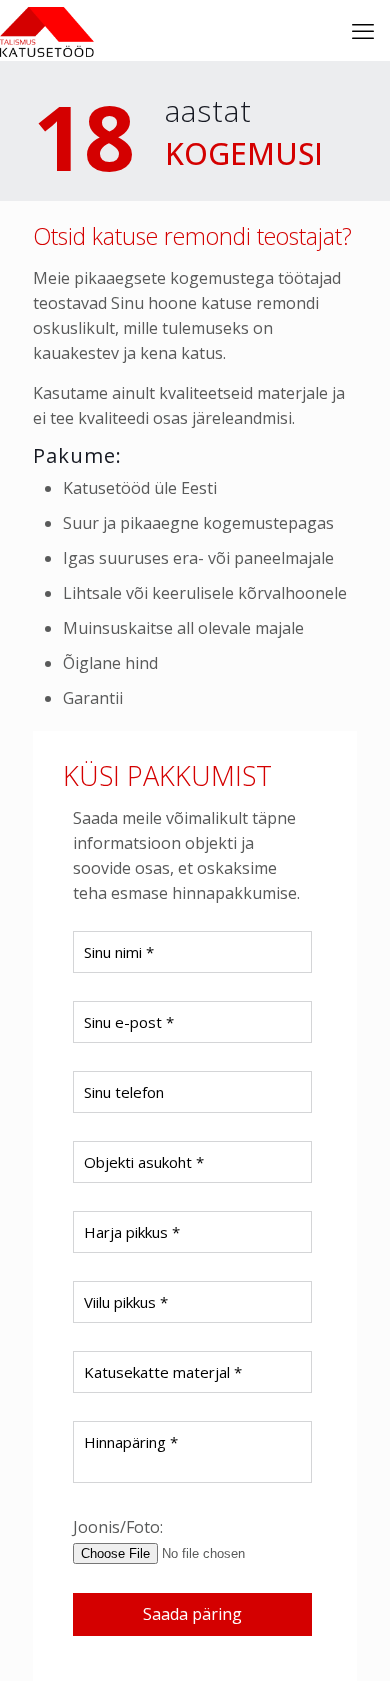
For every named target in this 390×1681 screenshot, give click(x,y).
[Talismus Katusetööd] (47, 30)
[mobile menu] (363, 30)
